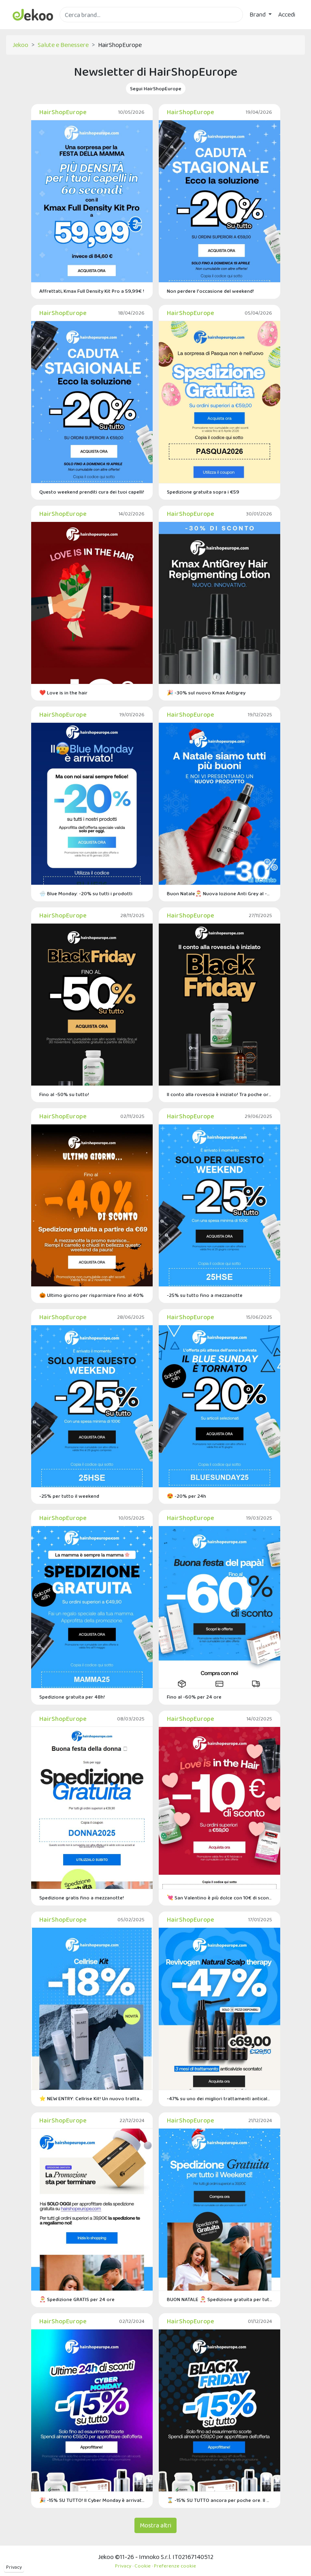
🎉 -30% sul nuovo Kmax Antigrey (206, 693)
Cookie (143, 2566)
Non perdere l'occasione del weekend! (210, 291)
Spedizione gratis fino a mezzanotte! (82, 1898)
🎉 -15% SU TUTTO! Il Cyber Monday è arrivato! (92, 2500)
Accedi (287, 14)
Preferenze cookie (175, 2566)
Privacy (14, 2567)
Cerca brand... (77, 27)
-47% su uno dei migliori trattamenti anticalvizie (219, 2098)
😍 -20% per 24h (186, 1496)
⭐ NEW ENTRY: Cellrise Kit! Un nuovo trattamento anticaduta (92, 2098)
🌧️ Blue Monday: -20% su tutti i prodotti (86, 893)
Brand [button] (258, 14)
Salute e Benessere (63, 45)
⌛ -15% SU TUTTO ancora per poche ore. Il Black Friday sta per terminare (219, 2500)
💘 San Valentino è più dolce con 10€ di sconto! (219, 1898)
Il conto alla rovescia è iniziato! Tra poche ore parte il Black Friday (219, 1094)
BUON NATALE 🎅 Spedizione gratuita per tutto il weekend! (219, 2299)
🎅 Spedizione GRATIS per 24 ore (77, 2299)
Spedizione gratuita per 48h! (72, 1697)
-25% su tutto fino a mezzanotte (205, 1295)
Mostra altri (155, 2525)
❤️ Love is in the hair (63, 693)
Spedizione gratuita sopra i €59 (203, 492)
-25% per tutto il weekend (69, 1496)
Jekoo (20, 45)
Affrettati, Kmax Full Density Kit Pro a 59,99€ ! (92, 291)
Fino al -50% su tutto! (64, 1094)
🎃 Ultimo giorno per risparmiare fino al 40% (92, 1295)
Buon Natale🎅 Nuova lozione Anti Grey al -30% (219, 893)
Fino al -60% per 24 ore (194, 1697)
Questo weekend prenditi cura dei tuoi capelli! (92, 492)
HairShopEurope (63, 112)
